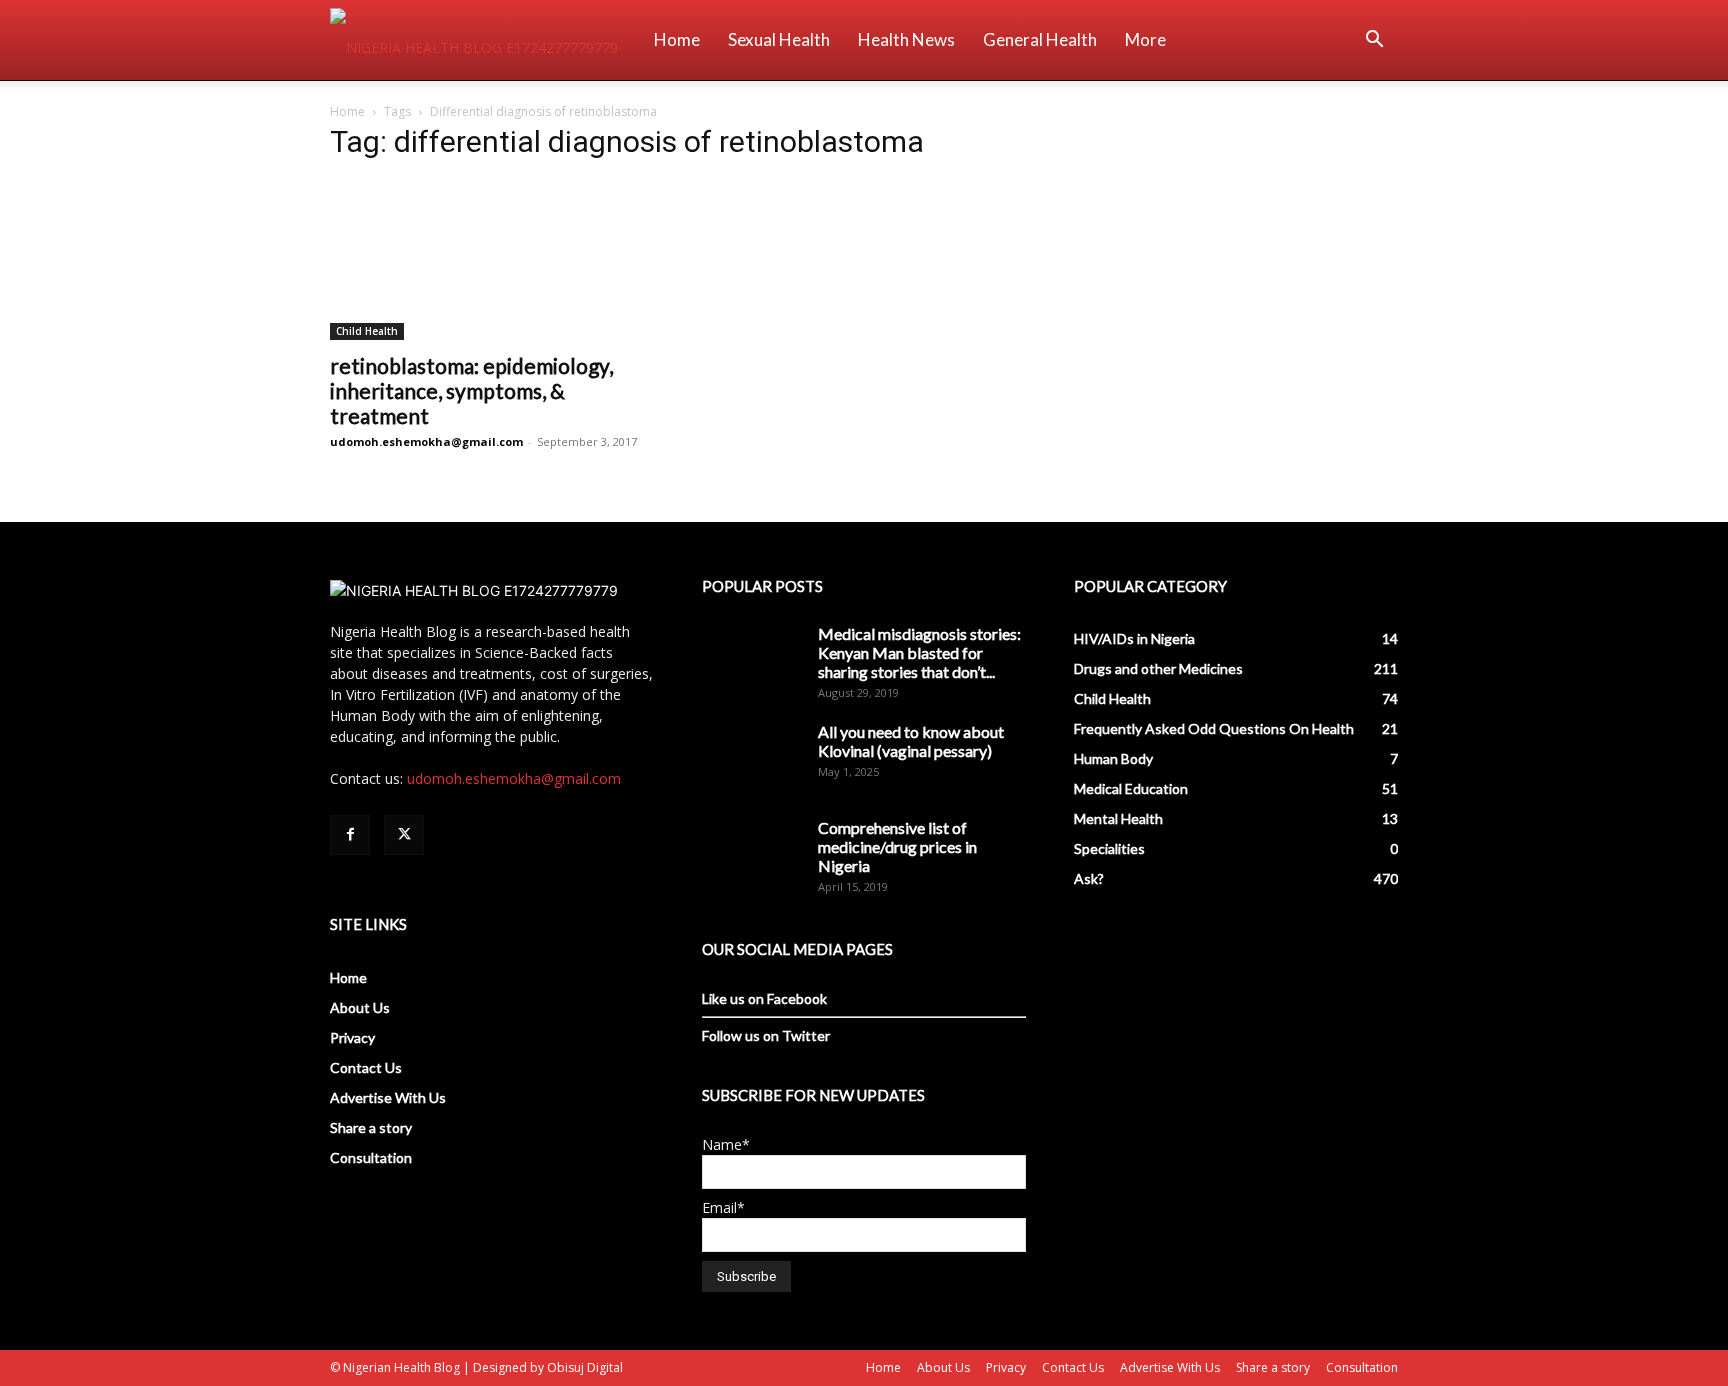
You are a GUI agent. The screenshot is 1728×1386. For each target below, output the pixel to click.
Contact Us (366, 1067)
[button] (1374, 41)
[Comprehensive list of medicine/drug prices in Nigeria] (752, 853)
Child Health (367, 331)
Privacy (352, 1037)
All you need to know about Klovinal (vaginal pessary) (911, 741)
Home (677, 39)
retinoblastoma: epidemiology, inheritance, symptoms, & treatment (471, 390)
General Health (1040, 39)
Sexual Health (779, 39)
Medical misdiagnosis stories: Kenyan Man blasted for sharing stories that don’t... (919, 652)
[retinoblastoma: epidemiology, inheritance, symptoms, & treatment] (492, 260)
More (1145, 39)
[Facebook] (350, 835)
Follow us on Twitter (766, 1035)
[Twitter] (404, 835)
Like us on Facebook (764, 998)
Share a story (371, 1127)
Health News (906, 39)
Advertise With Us (388, 1097)
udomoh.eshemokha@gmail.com (426, 441)
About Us (360, 1007)
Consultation (371, 1157)
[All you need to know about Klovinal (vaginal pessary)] (752, 757)
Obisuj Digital (585, 1367)
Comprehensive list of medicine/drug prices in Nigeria (897, 846)
